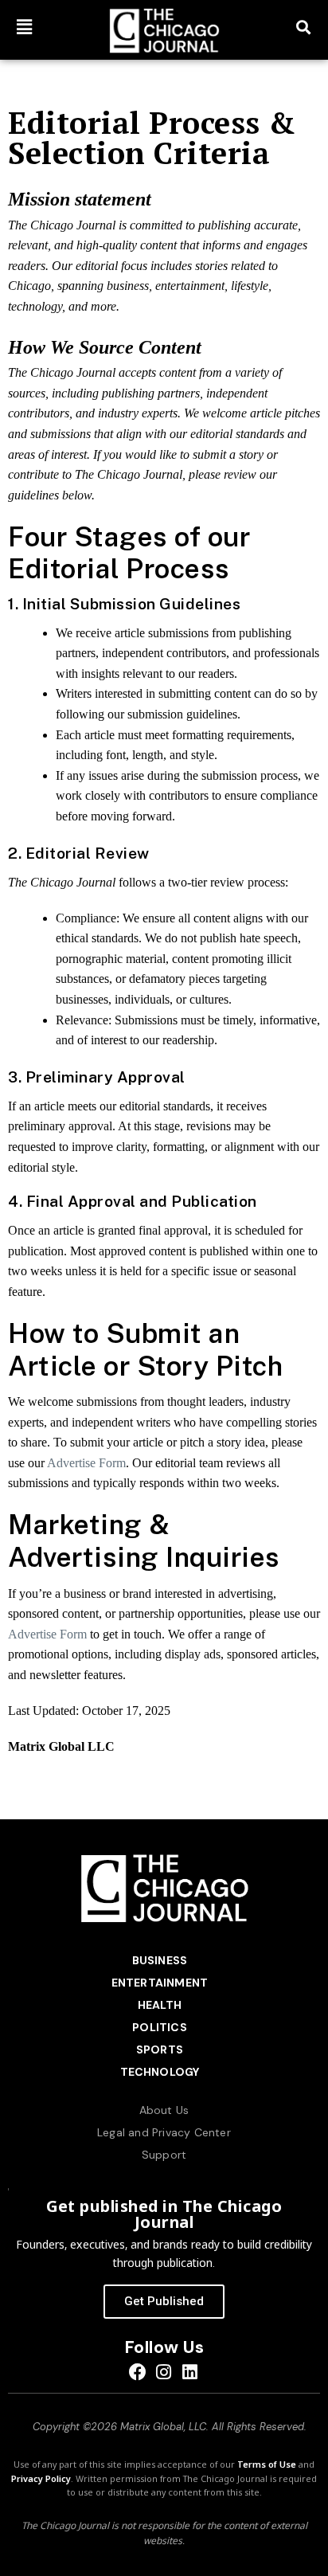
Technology (160, 2072)
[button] (25, 27)
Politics (160, 2027)
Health (160, 2005)
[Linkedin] (190, 2372)
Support (164, 2155)
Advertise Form (86, 1463)
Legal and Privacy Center (164, 2132)
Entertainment (160, 1983)
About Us (164, 2110)
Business (160, 1960)
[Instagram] (164, 2372)
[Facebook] (138, 2372)
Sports (160, 2049)
